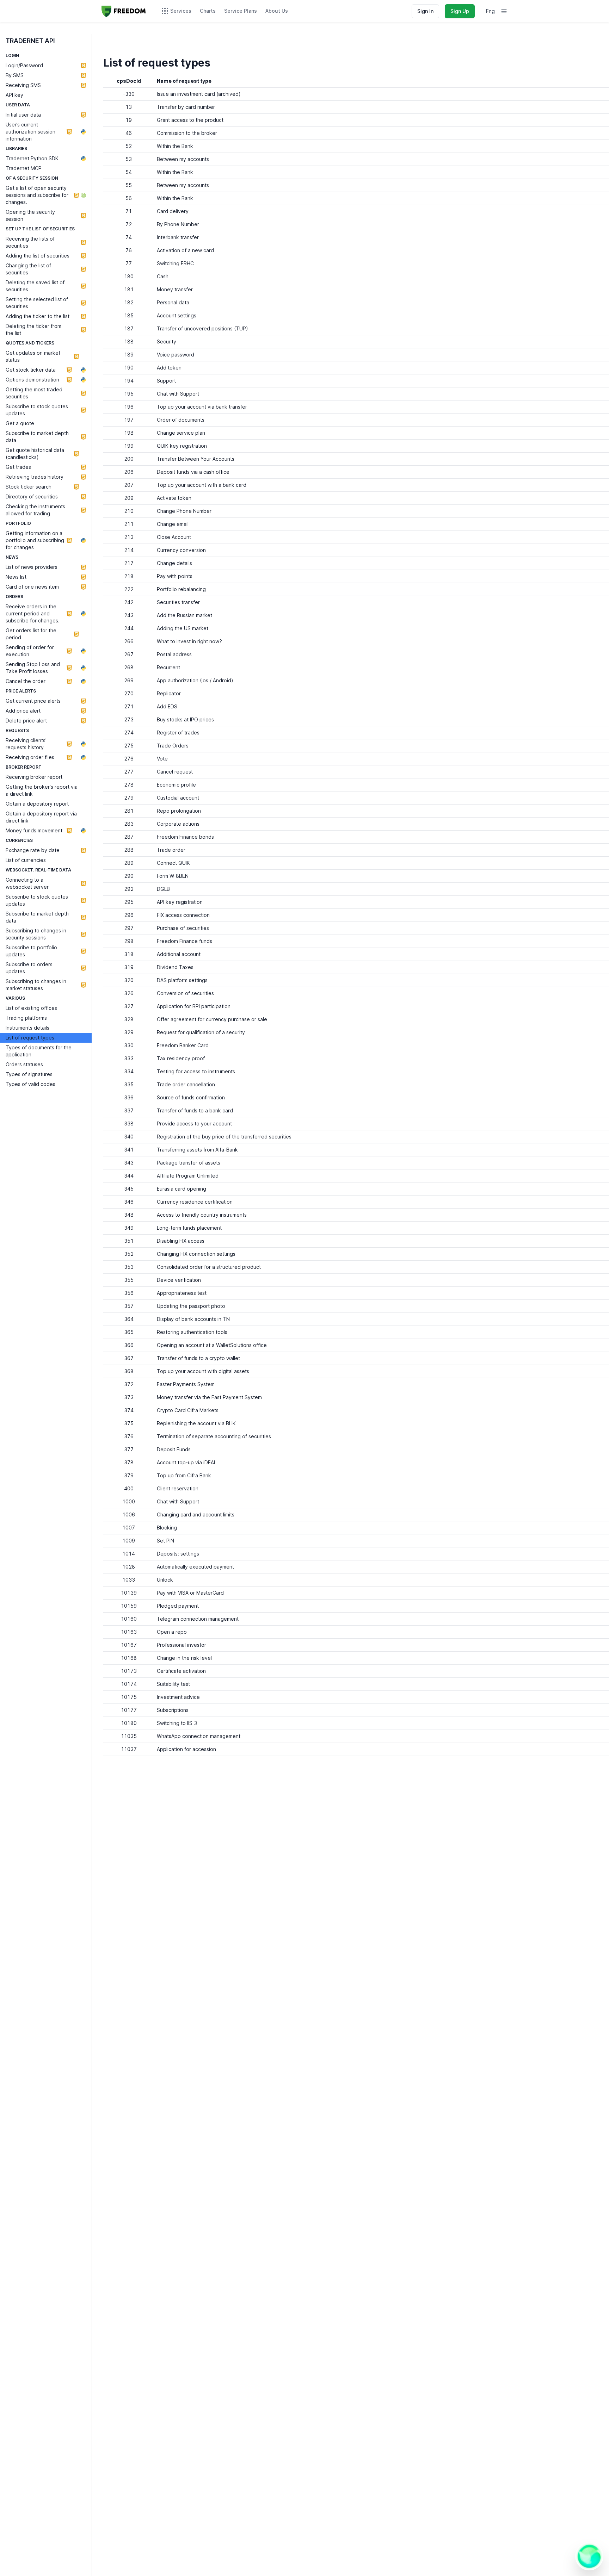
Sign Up (460, 11)
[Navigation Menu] (504, 11)
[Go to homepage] (124, 11)
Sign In (425, 11)
